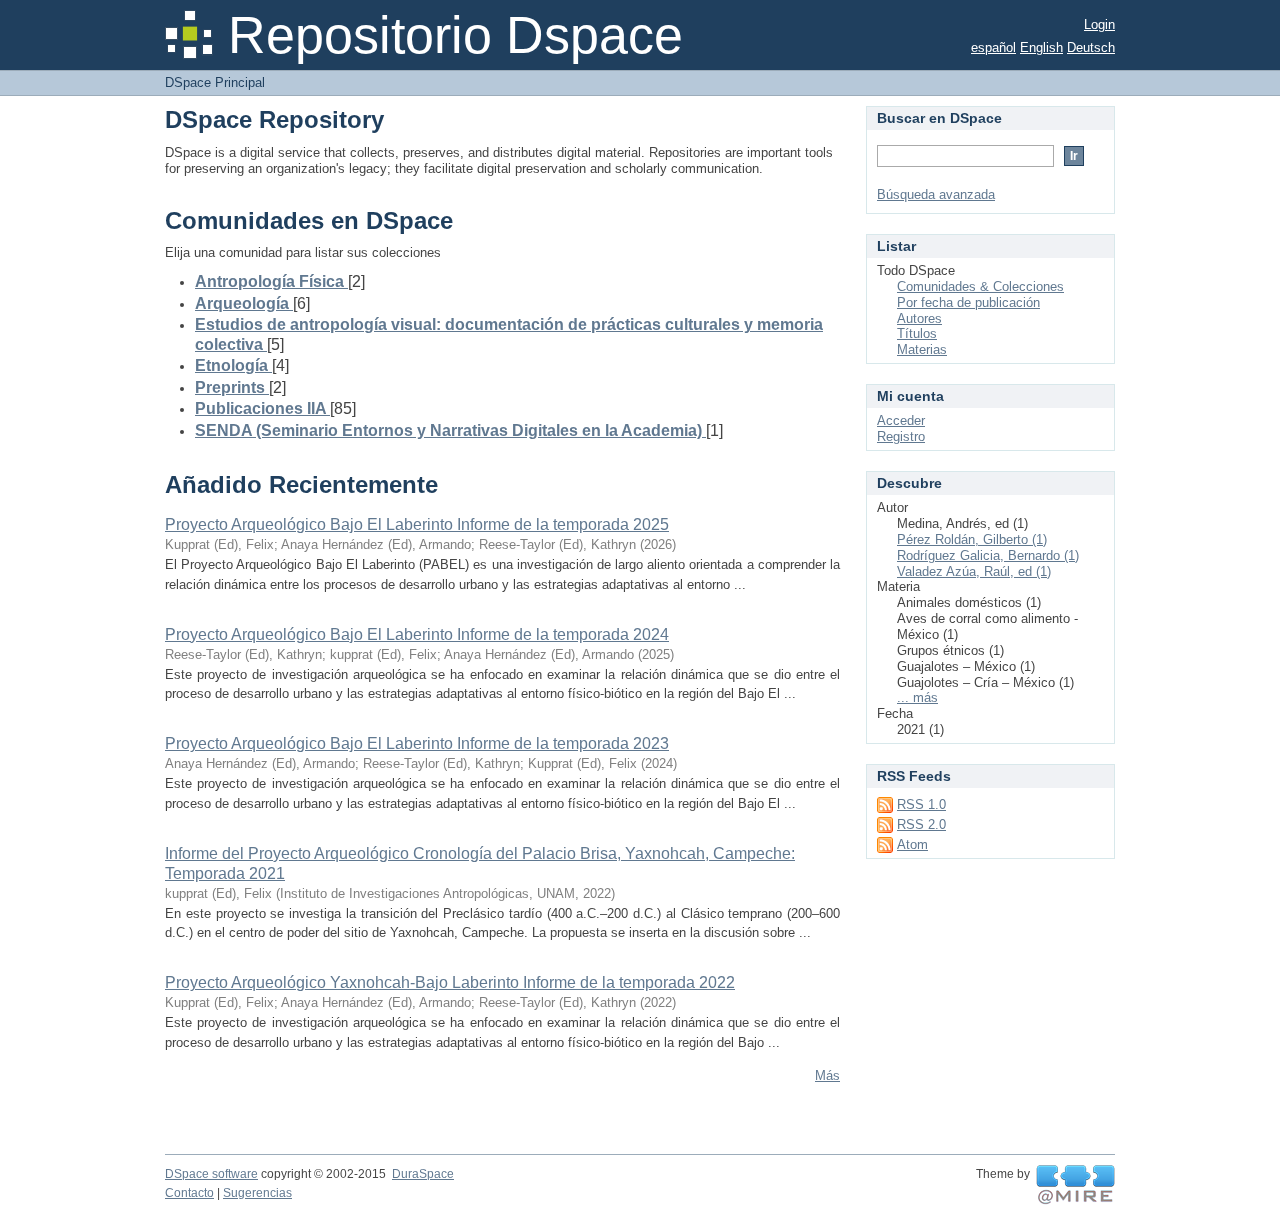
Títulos (917, 333)
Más (827, 1075)
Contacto (189, 1193)
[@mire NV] (1075, 1185)
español (993, 47)
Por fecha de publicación (968, 302)
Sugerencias (257, 1193)
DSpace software (211, 1174)
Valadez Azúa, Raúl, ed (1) (974, 571)
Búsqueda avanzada (936, 194)
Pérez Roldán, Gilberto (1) (972, 539)
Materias (922, 349)
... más (917, 697)
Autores (919, 318)
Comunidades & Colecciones (980, 286)
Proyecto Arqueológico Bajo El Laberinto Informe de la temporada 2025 (417, 524)
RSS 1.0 (921, 804)
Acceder (901, 420)
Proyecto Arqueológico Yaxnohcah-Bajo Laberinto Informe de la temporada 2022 (450, 982)
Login (1099, 24)
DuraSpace (423, 1174)
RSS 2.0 (921, 824)
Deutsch (1091, 47)
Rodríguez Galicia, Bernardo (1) (988, 555)
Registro (901, 436)
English (1041, 47)
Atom (912, 844)
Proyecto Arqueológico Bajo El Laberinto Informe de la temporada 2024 (417, 634)
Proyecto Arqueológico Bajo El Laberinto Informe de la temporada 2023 (417, 743)
